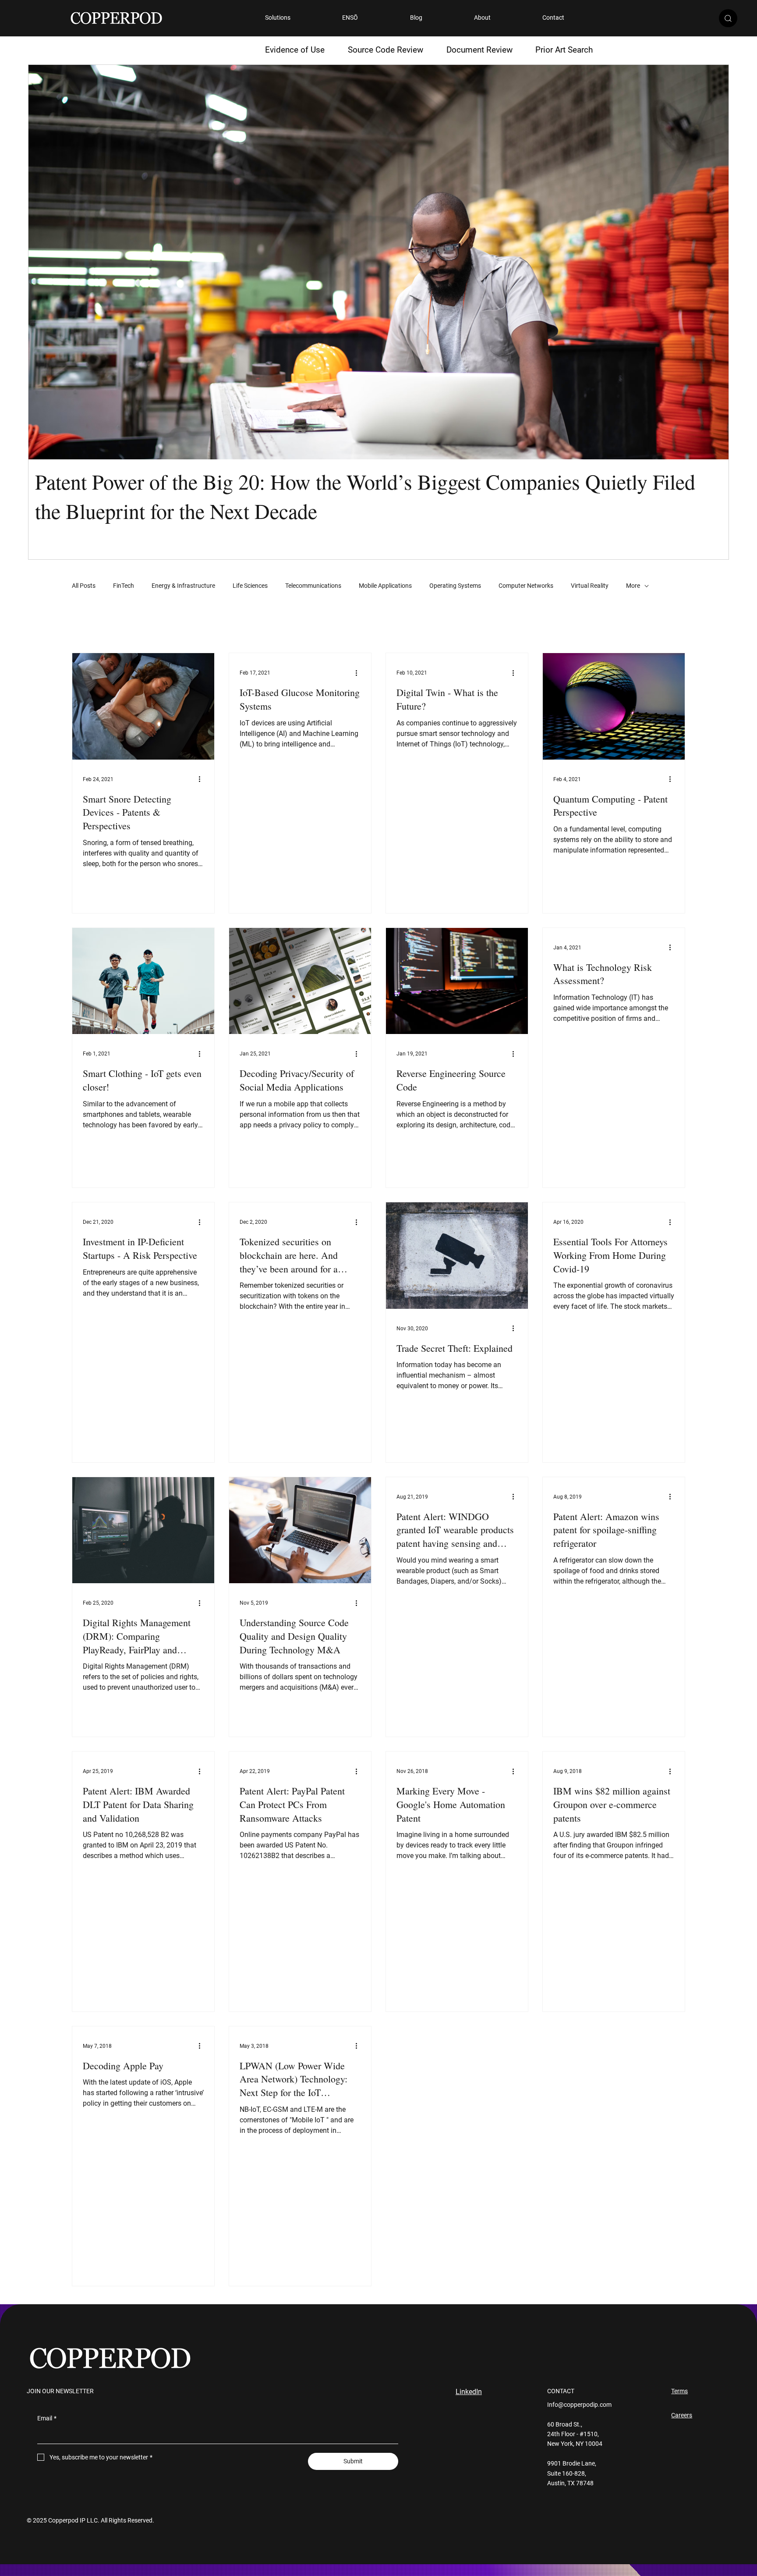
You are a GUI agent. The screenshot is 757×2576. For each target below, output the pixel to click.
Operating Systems (455, 586)
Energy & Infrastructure (183, 586)
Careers (682, 2415)
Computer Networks (526, 586)
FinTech (124, 586)
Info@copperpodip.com (579, 2405)
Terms (679, 2391)
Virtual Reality (590, 586)
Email (47, 2418)
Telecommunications (313, 586)
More (633, 586)
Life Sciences (250, 586)
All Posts (84, 586)
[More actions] (202, 779)
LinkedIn (469, 2392)
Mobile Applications (385, 586)
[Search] (728, 18)
